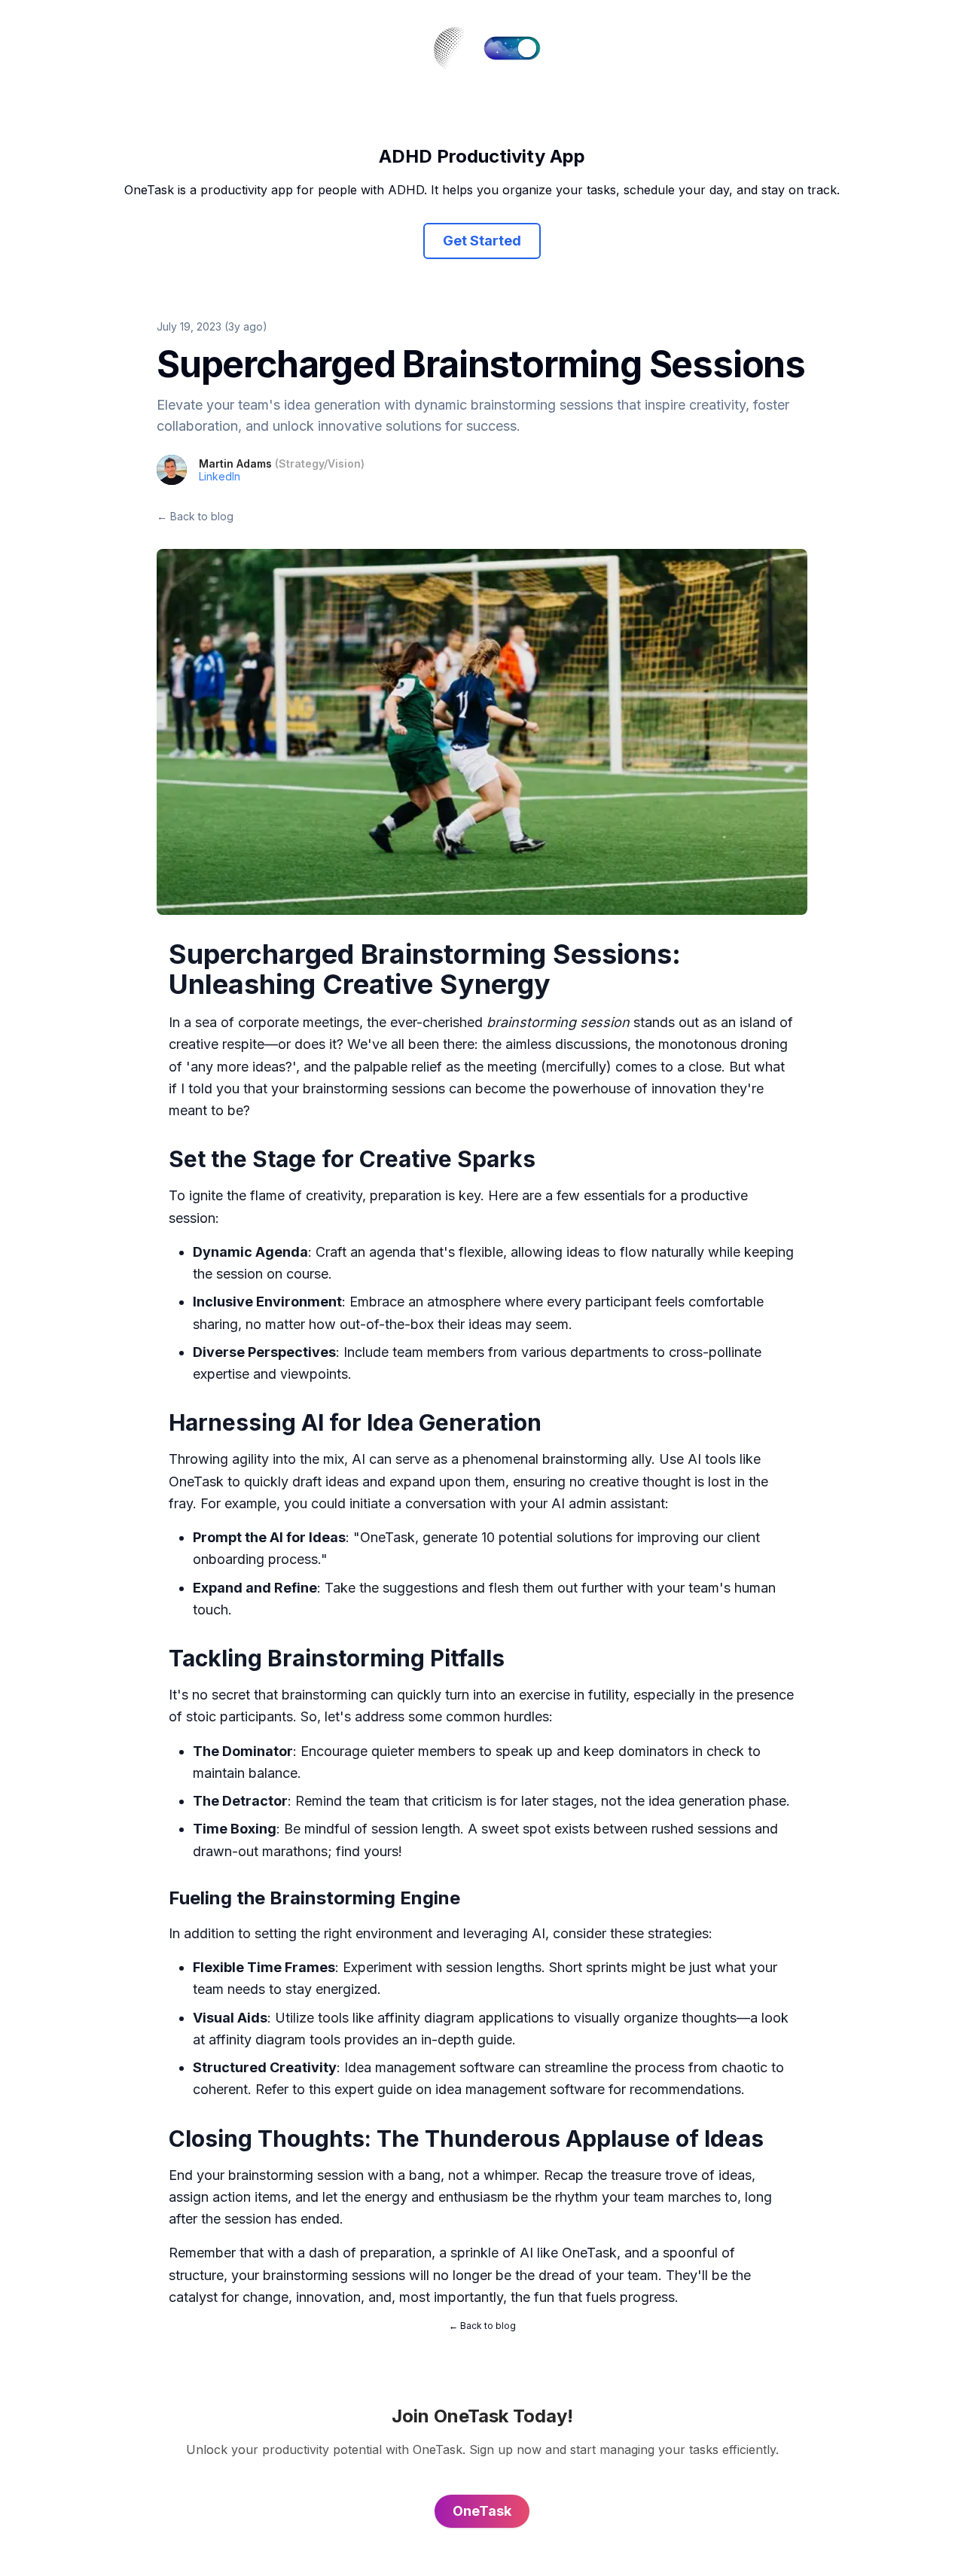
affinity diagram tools (275, 2039)
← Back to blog (195, 516)
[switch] (512, 48)
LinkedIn (220, 476)
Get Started (482, 241)
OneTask (196, 1482)
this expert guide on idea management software (457, 2089)
